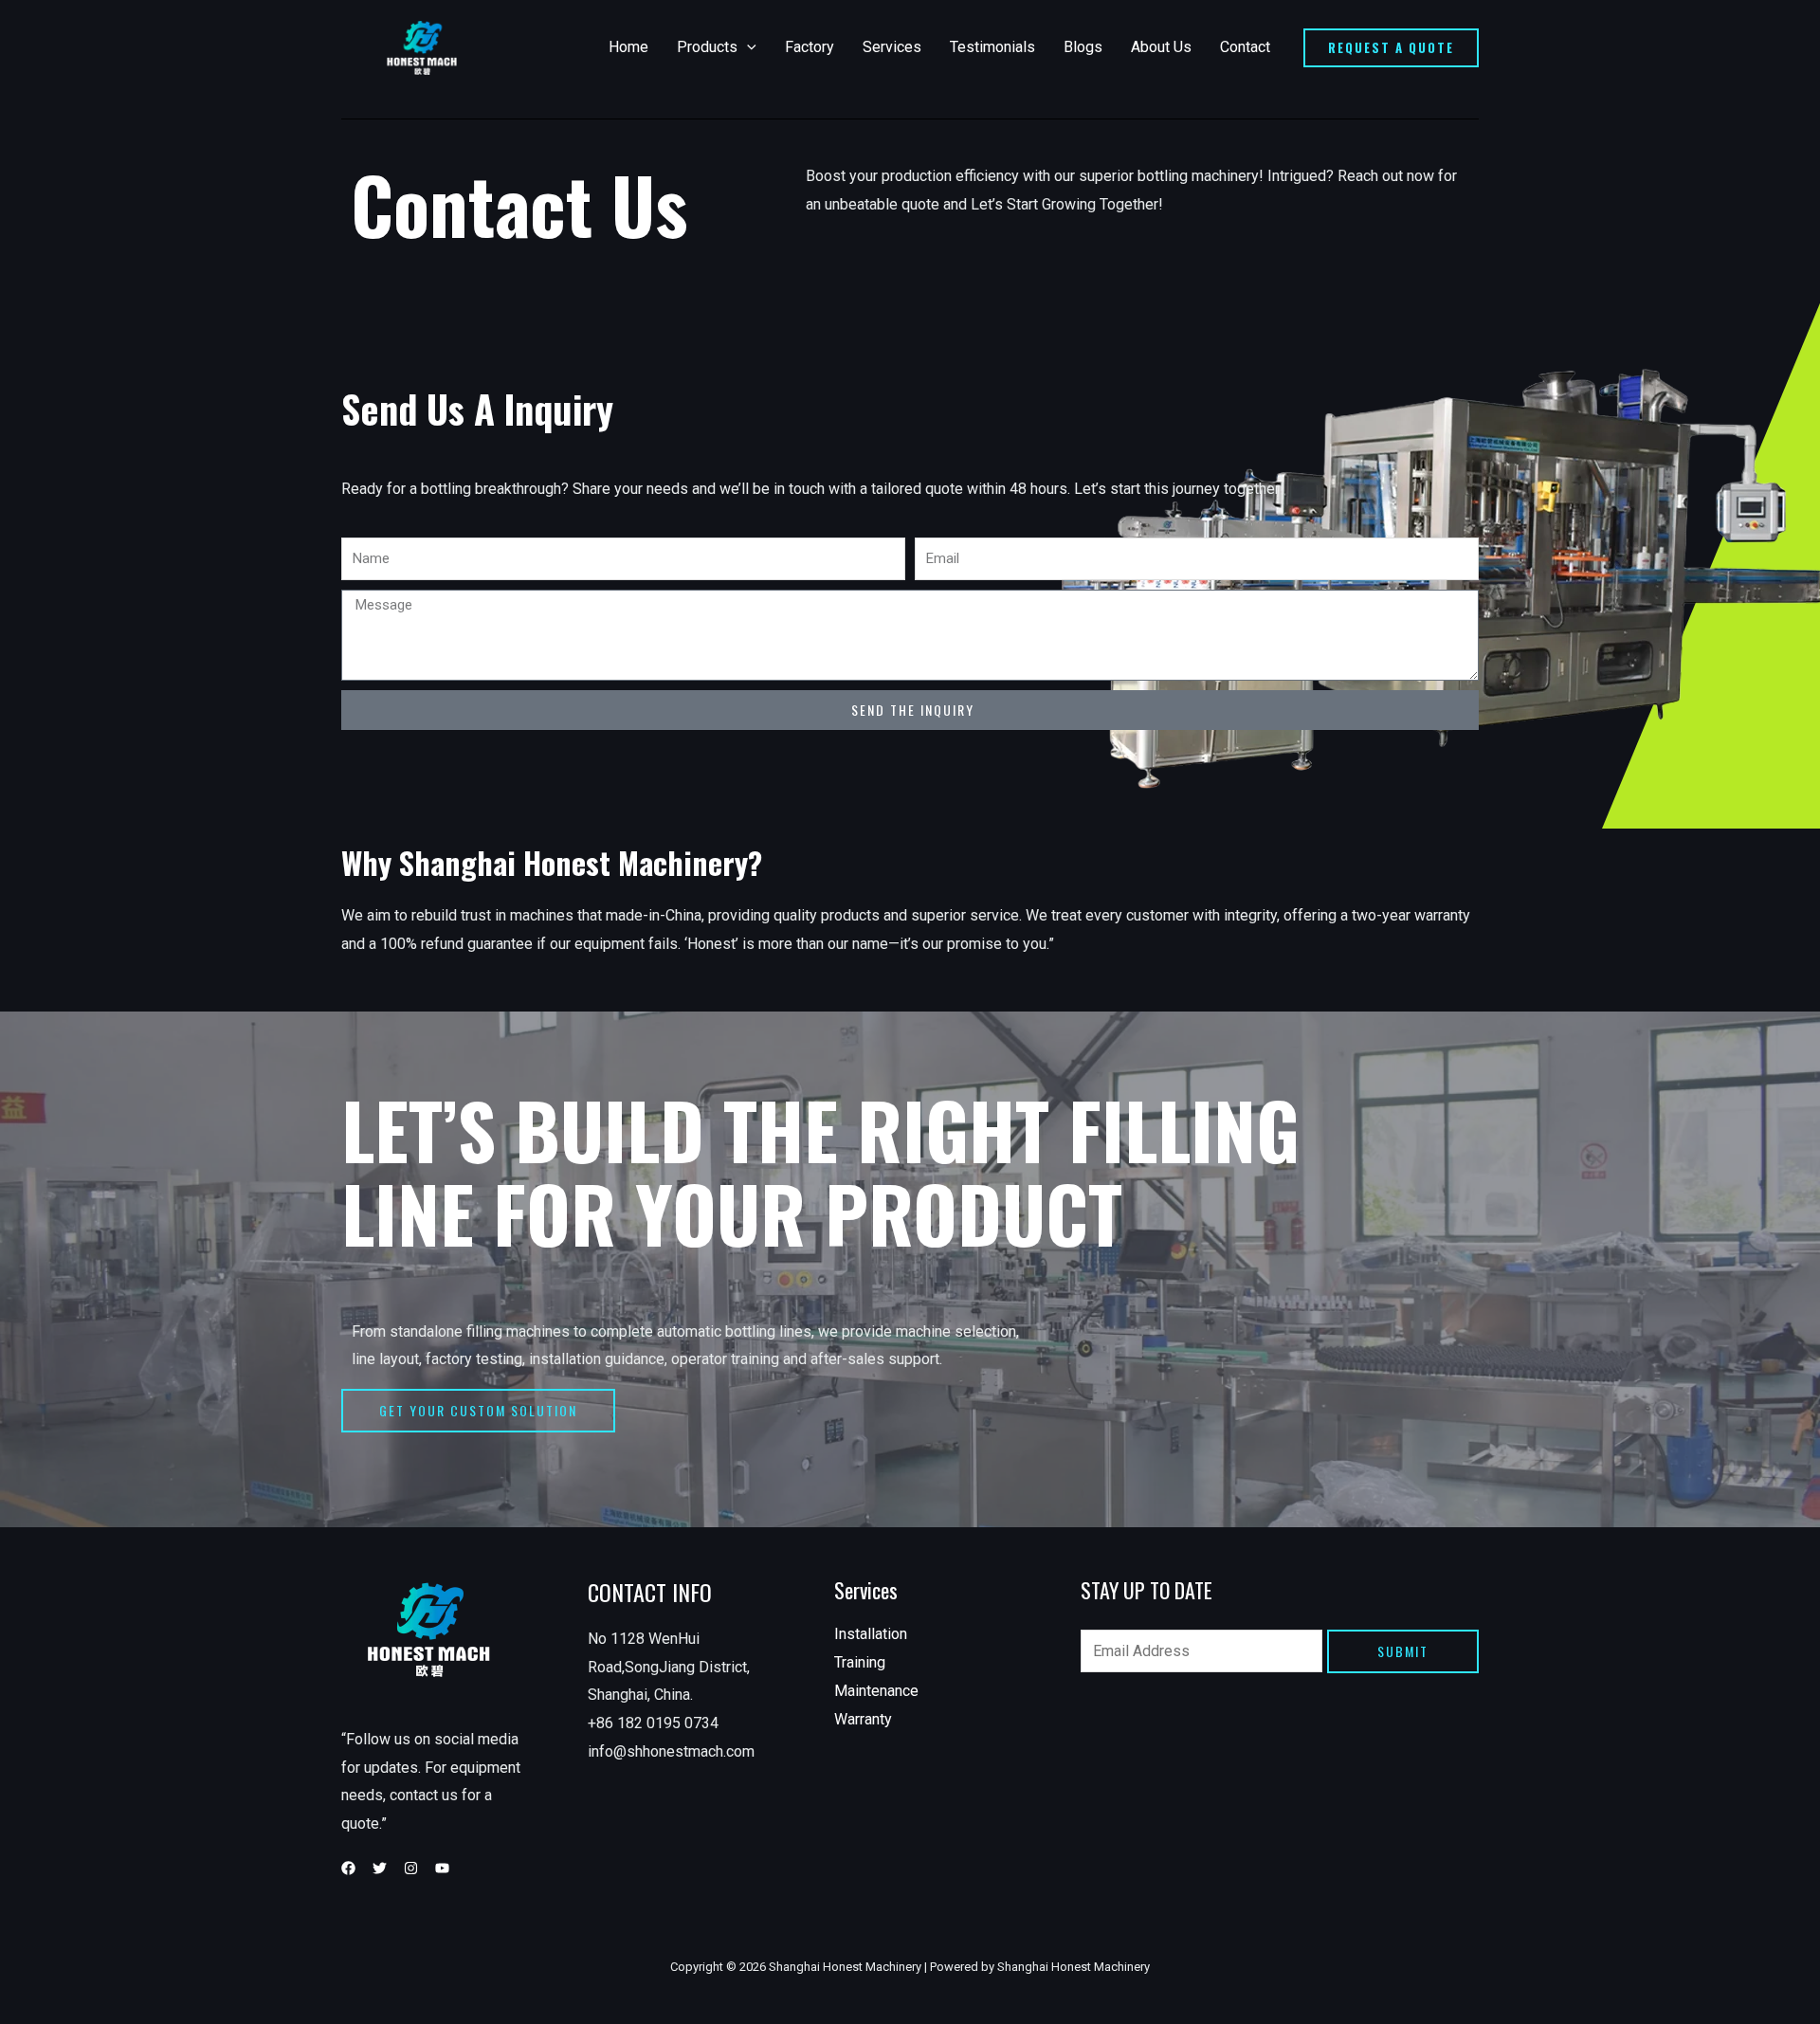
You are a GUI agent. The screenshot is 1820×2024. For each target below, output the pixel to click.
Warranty (863, 1719)
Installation (871, 1634)
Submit (1403, 1651)
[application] (747, 47)
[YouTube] (442, 1868)
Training (860, 1662)
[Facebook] (348, 1868)
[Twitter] (380, 1868)
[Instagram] (411, 1868)
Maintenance (876, 1691)
